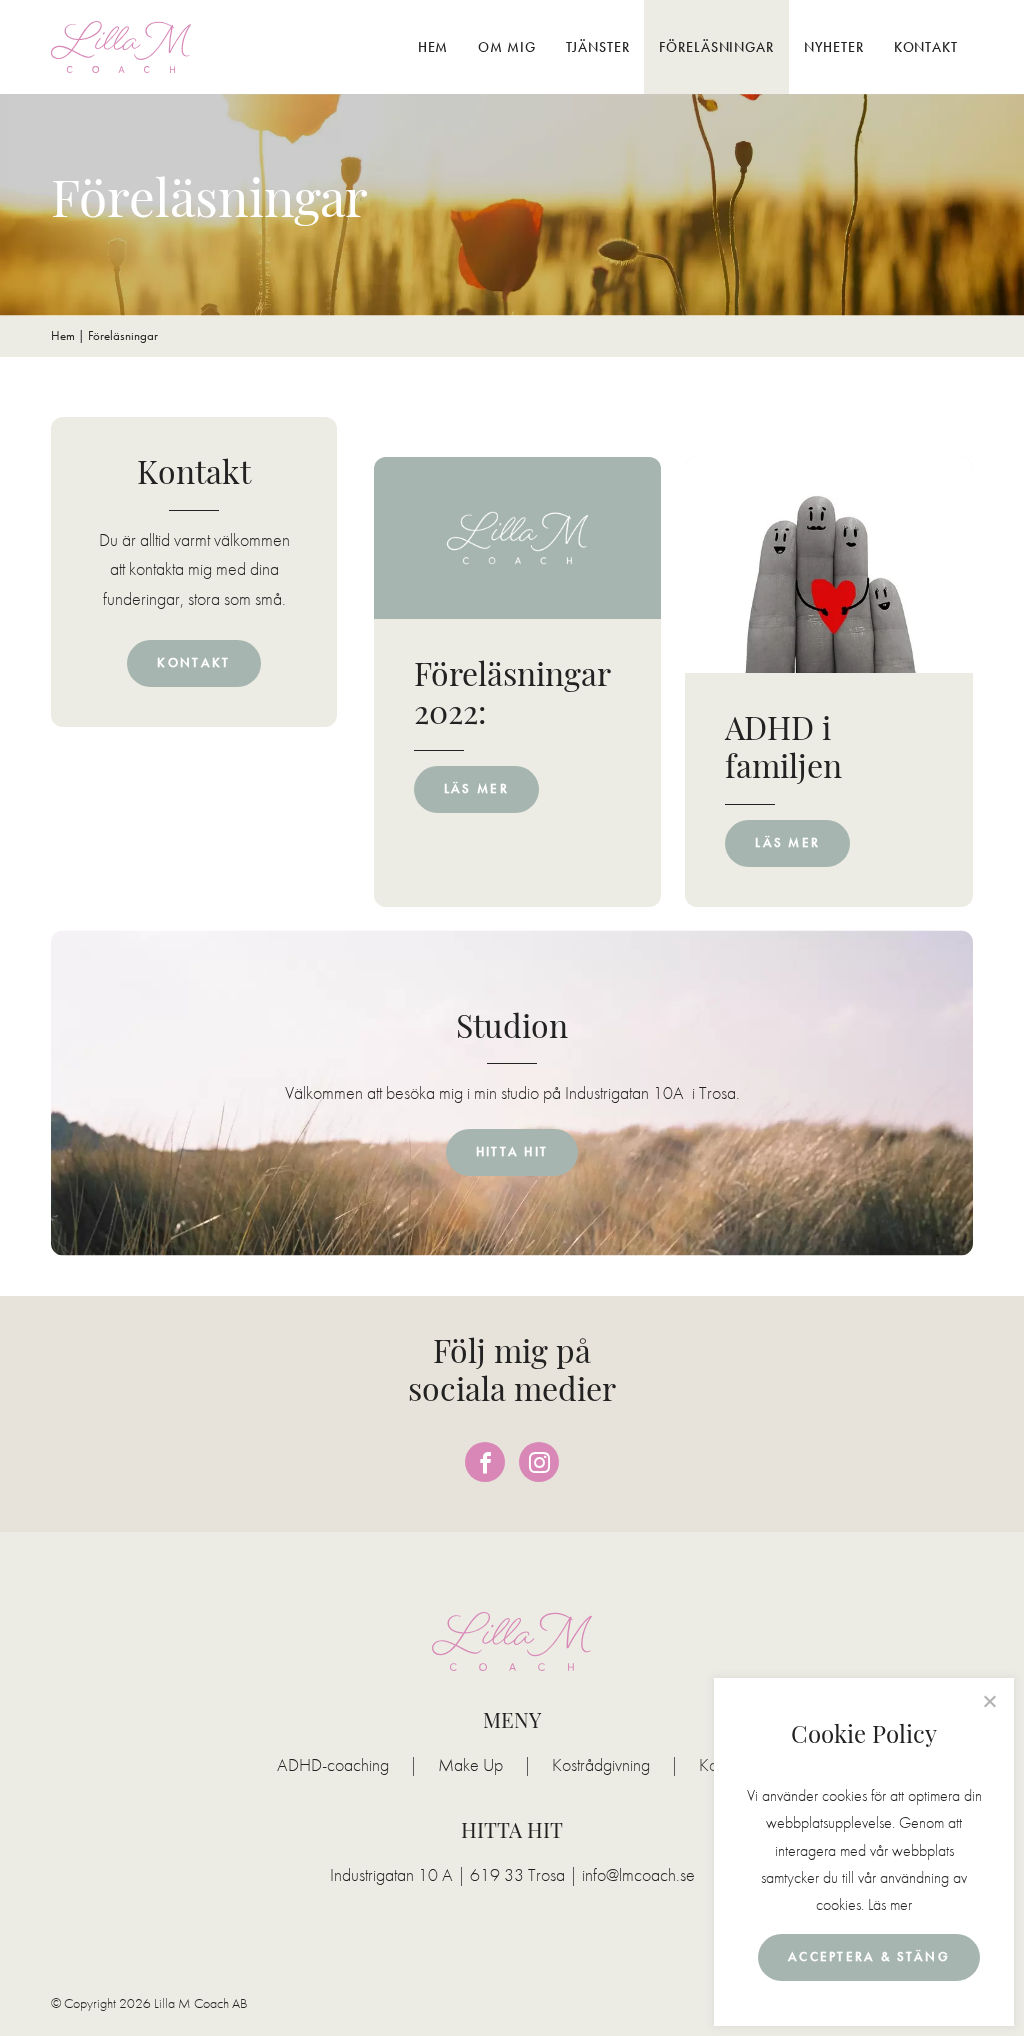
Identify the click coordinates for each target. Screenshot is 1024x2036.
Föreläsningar (716, 47)
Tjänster (598, 47)
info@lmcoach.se (638, 1875)
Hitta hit (512, 1151)
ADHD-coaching (333, 1765)
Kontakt (926, 47)
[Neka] (989, 1701)
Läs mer (890, 1904)
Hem (433, 47)
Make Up (470, 1765)
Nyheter (834, 47)
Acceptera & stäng (869, 1956)
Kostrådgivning (601, 1765)
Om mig (506, 47)
